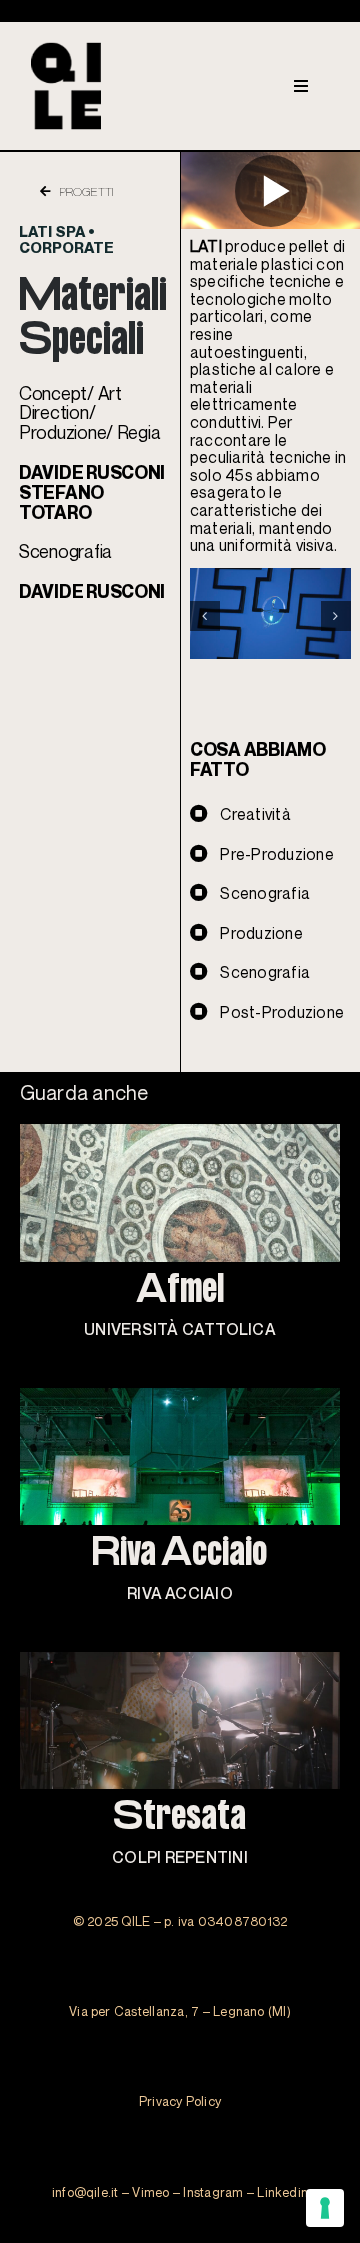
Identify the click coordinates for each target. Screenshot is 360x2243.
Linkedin (282, 2192)
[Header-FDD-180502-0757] (180, 1396)
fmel (180, 1291)
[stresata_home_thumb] (180, 1660)
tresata (179, 1818)
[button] (205, 616)
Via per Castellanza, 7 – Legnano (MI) (180, 2011)
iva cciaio (179, 1554)
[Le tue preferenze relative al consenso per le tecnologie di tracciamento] (325, 2208)
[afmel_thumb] (180, 1132)
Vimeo (150, 2192)
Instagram (213, 2192)
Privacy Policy (180, 2101)
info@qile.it (85, 2192)
